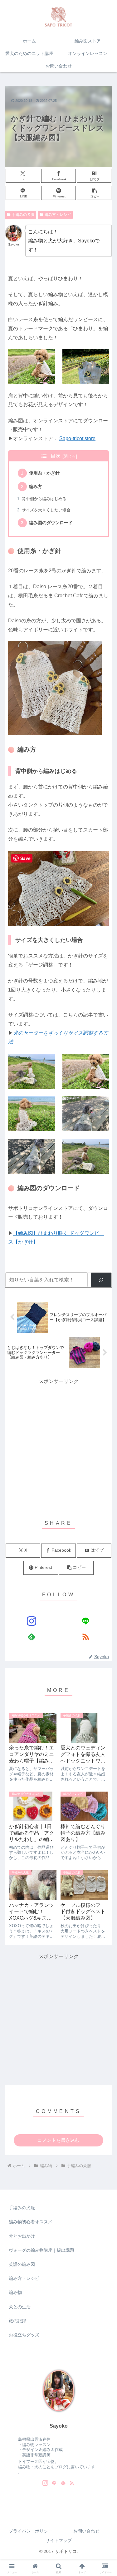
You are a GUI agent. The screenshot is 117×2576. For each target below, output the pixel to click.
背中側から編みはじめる (44, 499)
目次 (56, 456)
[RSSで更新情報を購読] (85, 1637)
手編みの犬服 (23, 215)
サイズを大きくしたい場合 (46, 510)
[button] (94, 193)
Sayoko (59, 2426)
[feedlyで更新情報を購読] (32, 1637)
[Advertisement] (58, 1445)
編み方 (36, 486)
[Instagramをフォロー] (32, 1621)
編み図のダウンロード (51, 523)
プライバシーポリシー (31, 2531)
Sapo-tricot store (77, 438)
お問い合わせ (86, 2531)
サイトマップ (59, 2540)
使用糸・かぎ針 (44, 473)
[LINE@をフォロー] (85, 1621)
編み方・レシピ (58, 215)
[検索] (101, 1280)
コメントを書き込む (58, 2140)
